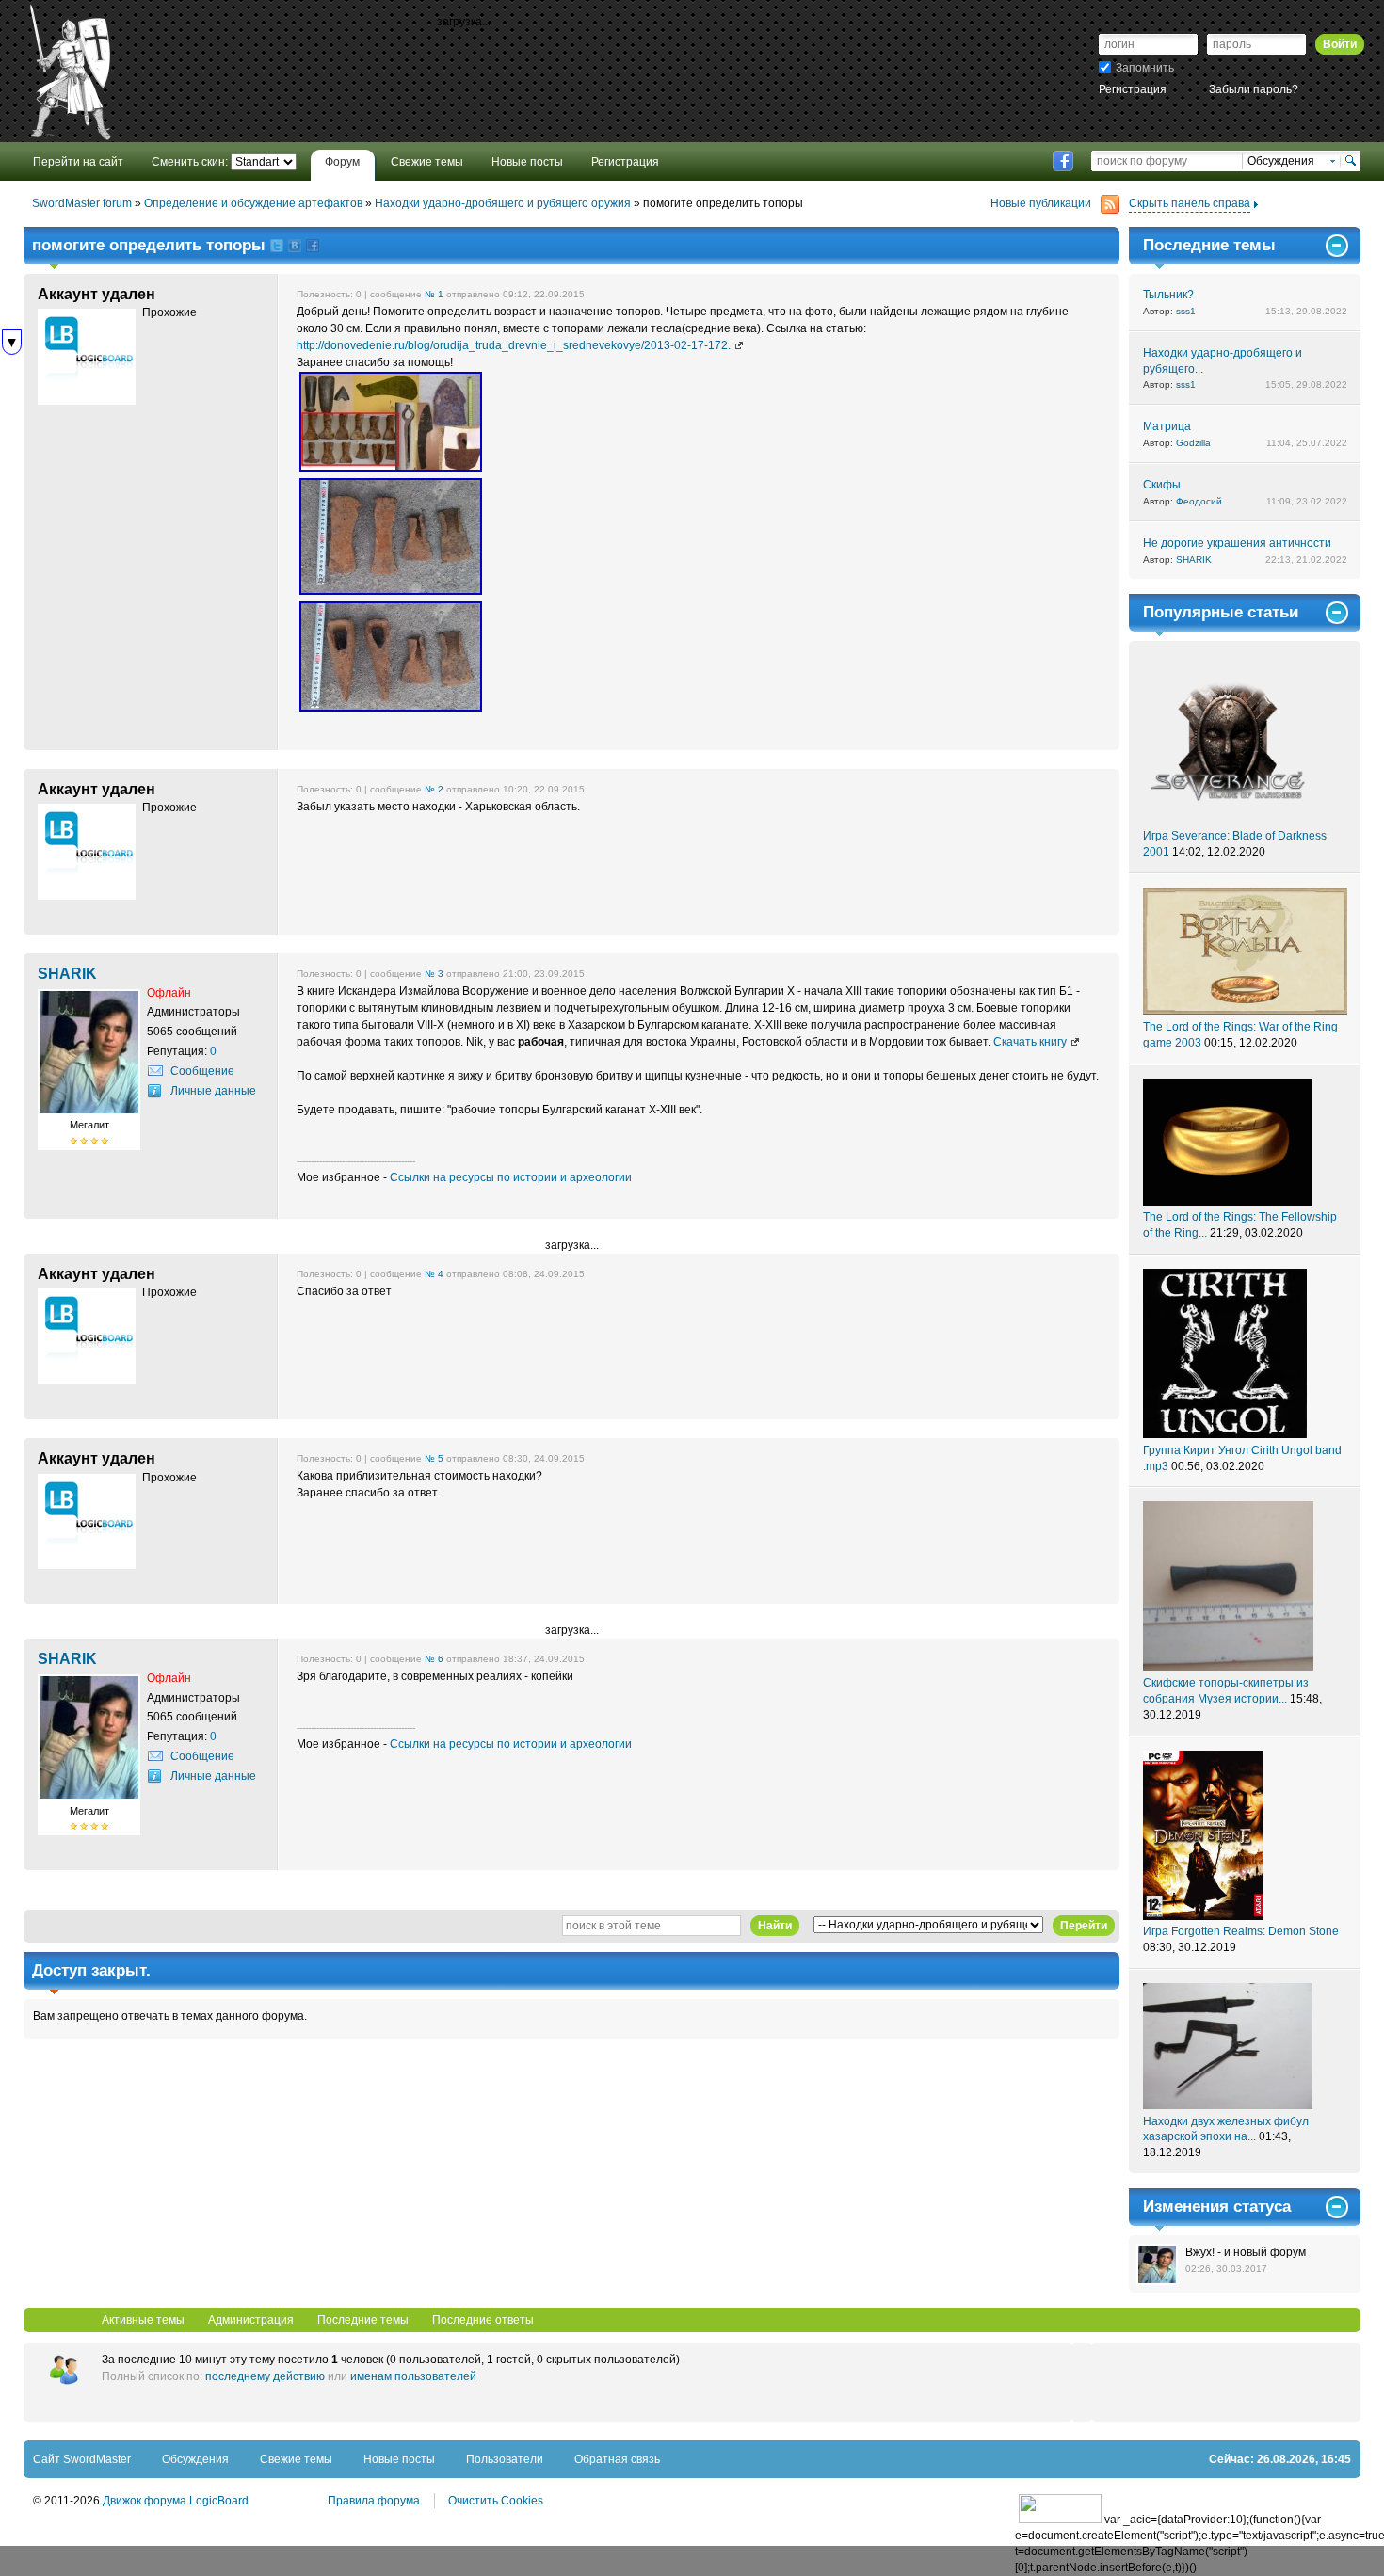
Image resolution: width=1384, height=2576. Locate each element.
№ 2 (434, 789)
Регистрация (1133, 89)
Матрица (1167, 426)
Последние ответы (483, 2320)
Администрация (251, 2320)
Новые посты (399, 2459)
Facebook (1063, 161)
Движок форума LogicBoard (176, 2501)
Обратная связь (617, 2459)
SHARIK (1194, 560)
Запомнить (1145, 68)
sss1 (1186, 311)
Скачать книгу (1030, 1042)
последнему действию (265, 2376)
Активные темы (143, 2320)
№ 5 (434, 1458)
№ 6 (434, 1659)
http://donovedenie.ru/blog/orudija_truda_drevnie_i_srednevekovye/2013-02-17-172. (514, 345)
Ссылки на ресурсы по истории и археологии (511, 1177)
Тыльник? (1168, 295)
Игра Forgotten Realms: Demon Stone (1241, 1931)
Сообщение (202, 1071)
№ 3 (434, 974)
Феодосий (1199, 501)
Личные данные (213, 1091)
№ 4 (434, 1274)
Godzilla (1193, 443)
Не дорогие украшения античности (1237, 543)
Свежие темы (296, 2459)
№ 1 (434, 294)
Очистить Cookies (496, 2501)
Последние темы (363, 2320)
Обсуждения (195, 2459)
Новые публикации (1041, 203)
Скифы (1162, 485)
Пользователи (505, 2459)
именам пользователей (413, 2376)
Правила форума (374, 2501)
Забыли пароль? (1254, 89)
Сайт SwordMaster (82, 2459)
